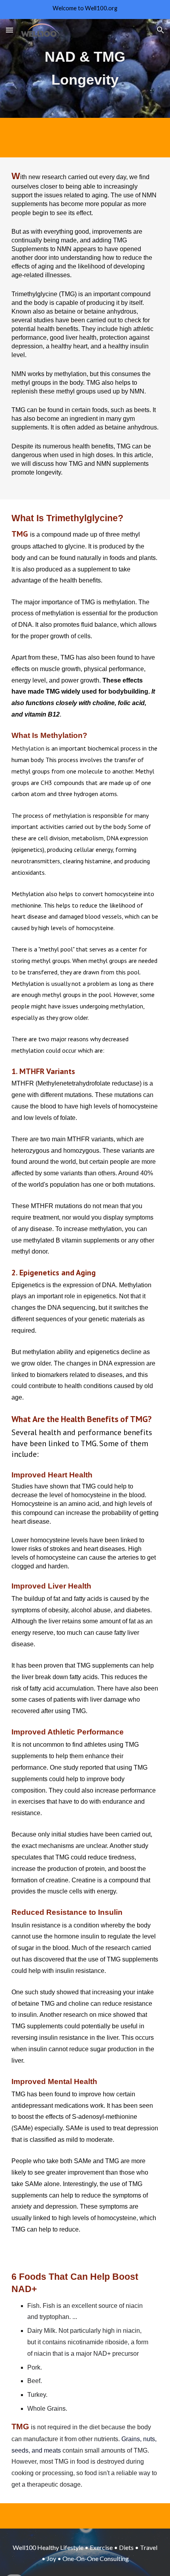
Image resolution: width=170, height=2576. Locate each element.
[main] (85, 68)
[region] (85, 9)
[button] (9, 30)
